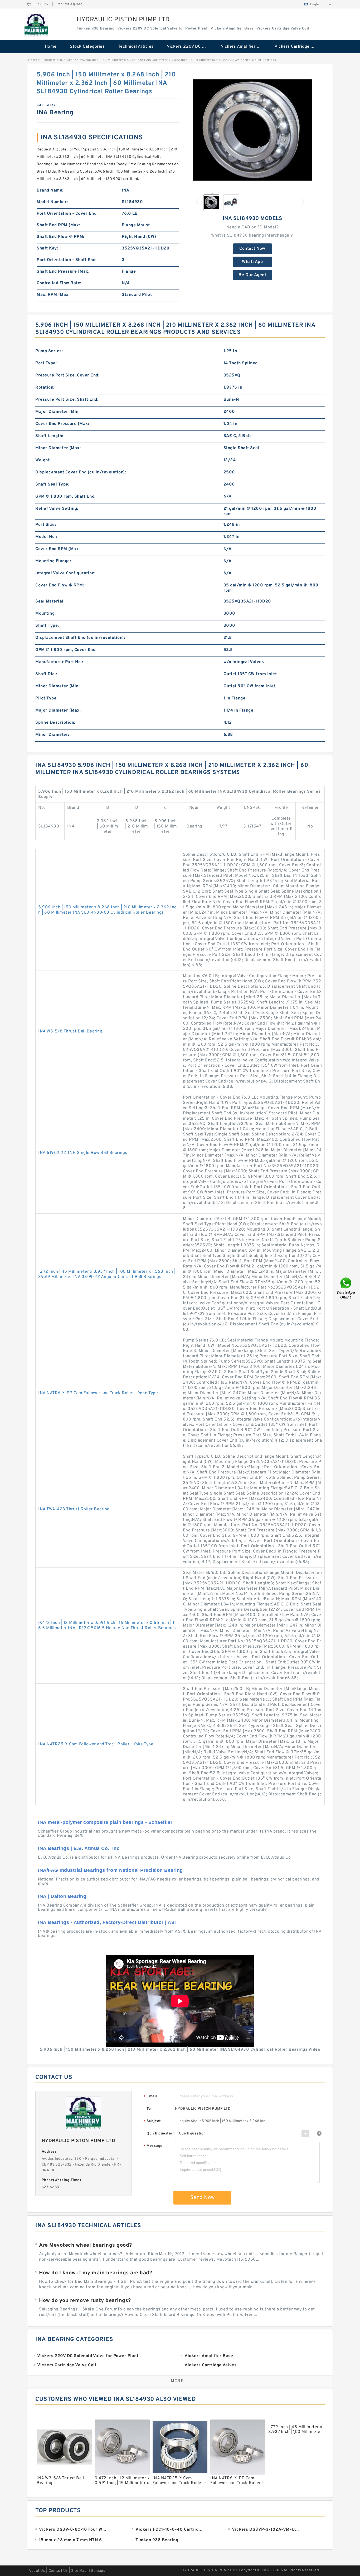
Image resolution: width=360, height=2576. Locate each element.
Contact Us (58, 2571)
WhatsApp (252, 262)
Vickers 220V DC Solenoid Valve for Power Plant (190, 47)
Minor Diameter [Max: (58, 448)
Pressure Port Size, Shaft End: (67, 400)
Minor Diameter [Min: (57, 686)
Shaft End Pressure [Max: (63, 272)
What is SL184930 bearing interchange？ (252, 236)
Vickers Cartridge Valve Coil (298, 47)
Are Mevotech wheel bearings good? (86, 2245)
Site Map (79, 2571)
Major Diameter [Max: (58, 711)
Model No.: (46, 537)
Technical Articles (136, 47)
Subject (152, 2121)
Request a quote (69, 4)
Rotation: (45, 388)
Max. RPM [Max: (53, 295)
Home (51, 47)
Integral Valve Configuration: (65, 573)
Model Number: (52, 202)
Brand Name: (50, 190)
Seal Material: (50, 601)
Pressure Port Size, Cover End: (67, 375)
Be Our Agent (252, 275)
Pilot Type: (47, 698)
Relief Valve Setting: (57, 509)
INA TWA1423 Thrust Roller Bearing (74, 1509)
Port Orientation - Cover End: (67, 214)
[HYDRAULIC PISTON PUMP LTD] (36, 26)
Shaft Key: (47, 248)
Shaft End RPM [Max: (58, 225)
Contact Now (252, 249)
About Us (37, 2571)
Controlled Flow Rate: (59, 283)
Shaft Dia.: (46, 674)
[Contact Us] (346, 1288)
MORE (177, 2381)
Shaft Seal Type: (52, 484)
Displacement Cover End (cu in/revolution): (81, 472)
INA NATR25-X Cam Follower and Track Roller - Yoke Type (96, 1744)
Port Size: (46, 525)
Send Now (203, 2198)
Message (153, 2146)
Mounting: (46, 614)
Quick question (160, 2134)
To (149, 2109)
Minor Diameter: (52, 735)
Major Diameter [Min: (57, 412)
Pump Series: (49, 351)
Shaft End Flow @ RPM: (60, 237)
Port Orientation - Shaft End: (67, 260)
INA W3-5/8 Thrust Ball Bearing (70, 1031)
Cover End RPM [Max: (58, 549)
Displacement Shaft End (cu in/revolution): (80, 638)
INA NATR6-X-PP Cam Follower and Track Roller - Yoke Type (98, 1393)
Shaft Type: (47, 626)
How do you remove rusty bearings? (85, 2301)
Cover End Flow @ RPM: (60, 585)
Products (49, 60)
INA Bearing (69, 60)
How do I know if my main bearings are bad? (96, 2273)
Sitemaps (97, 2571)
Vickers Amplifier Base (244, 47)
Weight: (43, 460)
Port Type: (46, 363)
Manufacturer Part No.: (59, 662)
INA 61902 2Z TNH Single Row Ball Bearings (83, 1153)
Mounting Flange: (53, 561)
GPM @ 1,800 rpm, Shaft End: (65, 497)
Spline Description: (55, 723)
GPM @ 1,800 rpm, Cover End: (66, 650)
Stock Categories (87, 47)
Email (150, 2097)
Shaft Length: (49, 436)
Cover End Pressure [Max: (62, 424)
